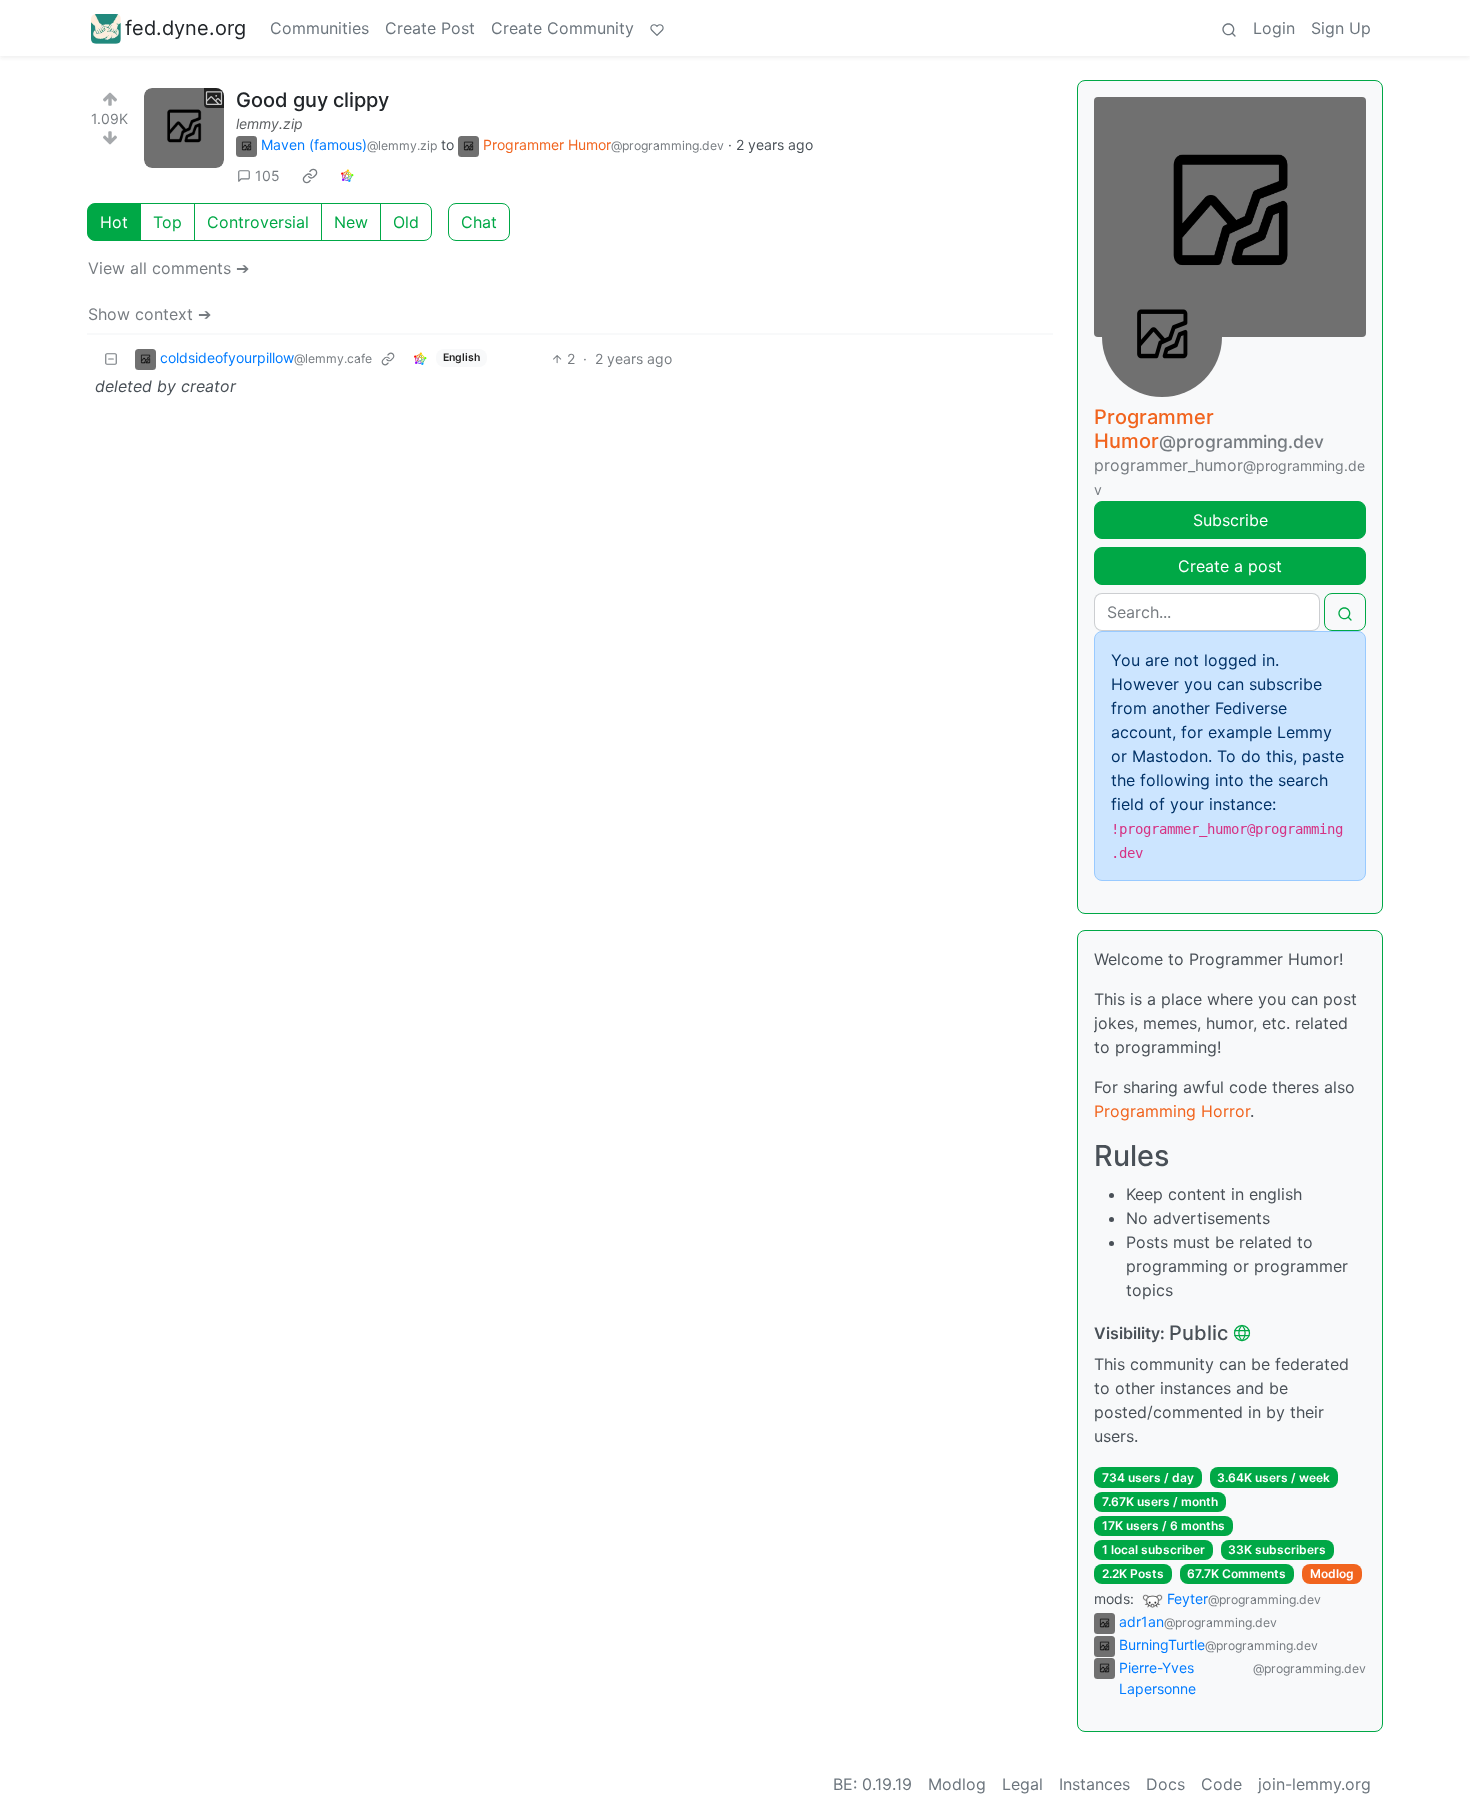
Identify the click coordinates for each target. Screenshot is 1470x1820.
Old (406, 222)
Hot (114, 222)
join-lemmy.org (1314, 1784)
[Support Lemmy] (657, 28)
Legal (1022, 1784)
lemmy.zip (269, 123)
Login (1274, 28)
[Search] (1229, 28)
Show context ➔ (149, 314)
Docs (1165, 1784)
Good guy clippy (312, 100)
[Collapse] (111, 358)
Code (1221, 1784)
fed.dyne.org (185, 28)
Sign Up (1341, 28)
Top (167, 222)
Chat (479, 222)
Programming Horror (1172, 1111)
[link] (310, 176)
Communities (319, 28)
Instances (1094, 1784)
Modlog (1332, 1573)
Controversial (258, 222)
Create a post (1230, 566)
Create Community (562, 28)
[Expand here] (184, 128)
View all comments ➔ (168, 268)
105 (267, 175)
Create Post (430, 28)
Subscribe (1230, 520)
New (351, 222)
